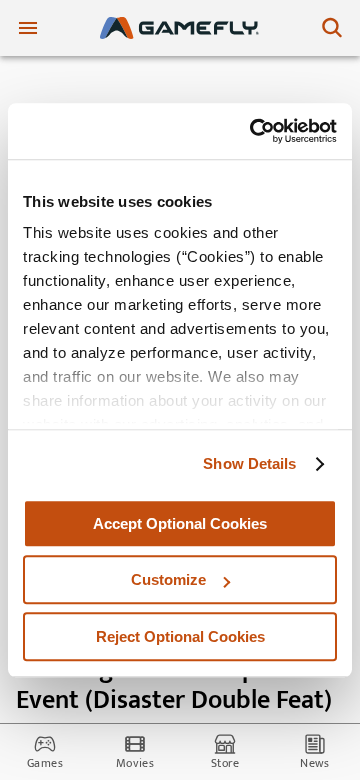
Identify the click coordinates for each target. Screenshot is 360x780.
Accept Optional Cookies (180, 523)
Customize (168, 579)
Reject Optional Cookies (180, 636)
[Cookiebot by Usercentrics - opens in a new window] (254, 131)
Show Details (249, 463)
